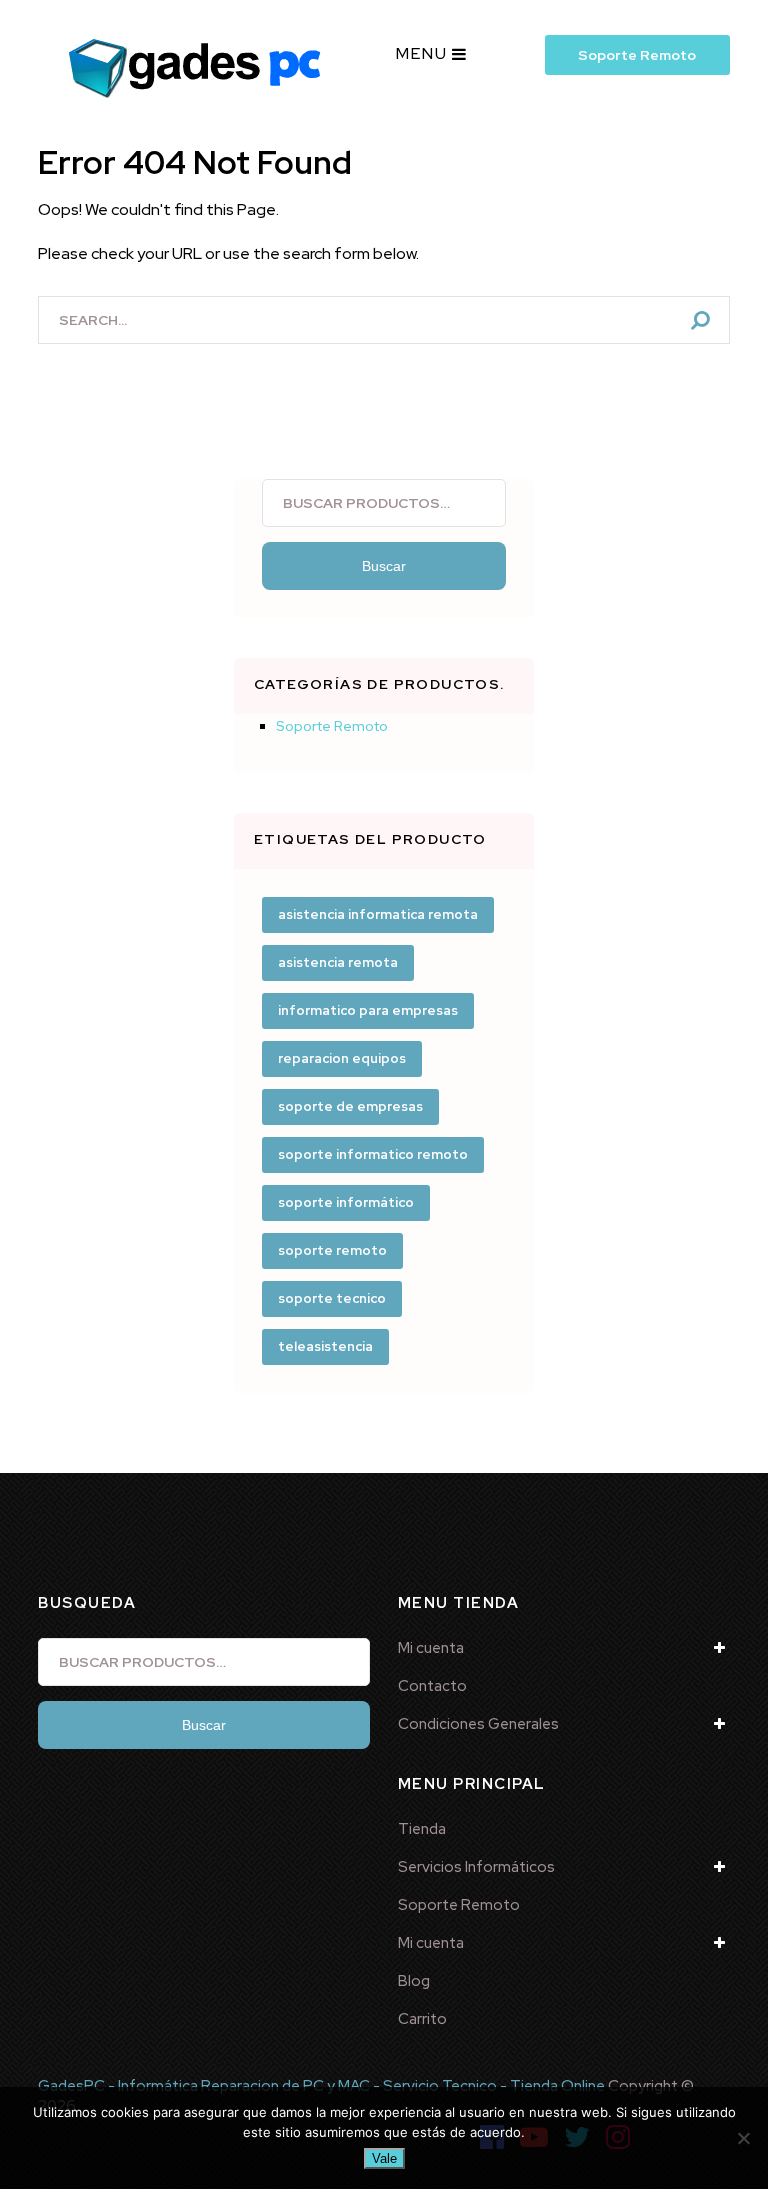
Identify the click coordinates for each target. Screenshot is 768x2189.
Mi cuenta (431, 1648)
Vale (384, 2158)
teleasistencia (325, 1346)
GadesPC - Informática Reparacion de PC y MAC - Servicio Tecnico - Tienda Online (321, 2086)
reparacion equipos (342, 1058)
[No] (743, 2138)
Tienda (422, 1829)
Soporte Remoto (637, 55)
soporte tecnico (332, 1298)
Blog (414, 1981)
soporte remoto (332, 1250)
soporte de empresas (350, 1106)
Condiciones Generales (478, 1724)
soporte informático (346, 1202)
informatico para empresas (368, 1010)
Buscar (384, 566)
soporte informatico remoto (373, 1154)
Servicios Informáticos (476, 1867)
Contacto (432, 1686)
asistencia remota (338, 962)
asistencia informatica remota (378, 914)
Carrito (422, 2019)
